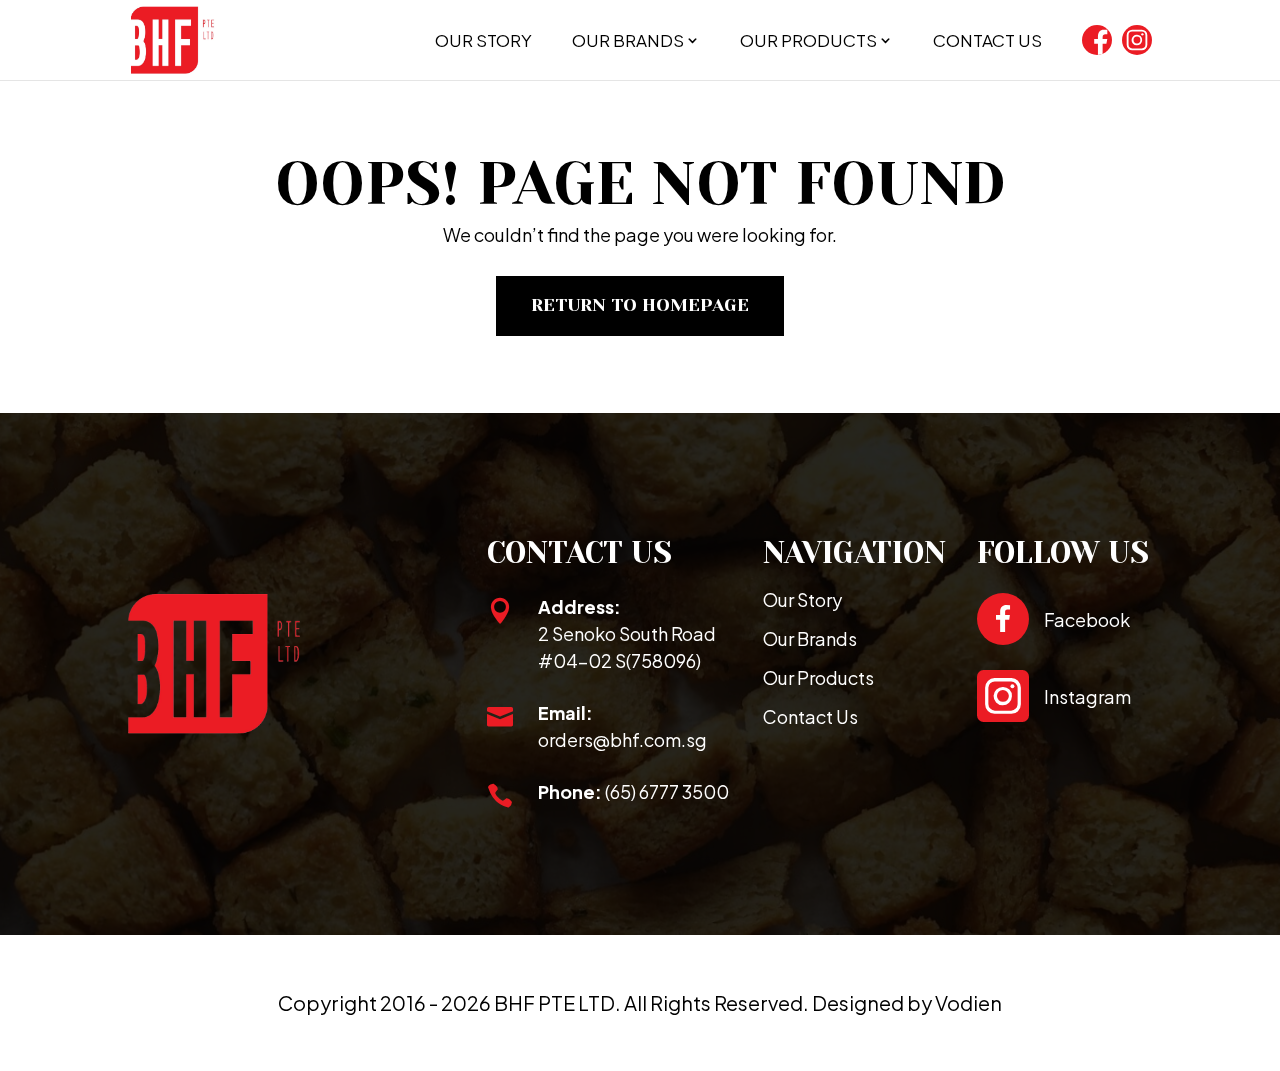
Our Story (483, 40)
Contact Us (987, 40)
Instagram (1087, 696)
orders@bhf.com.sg (622, 739)
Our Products (808, 40)
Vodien (968, 1002)
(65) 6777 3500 (667, 791)
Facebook (1087, 619)
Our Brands (628, 40)
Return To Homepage (640, 305)
